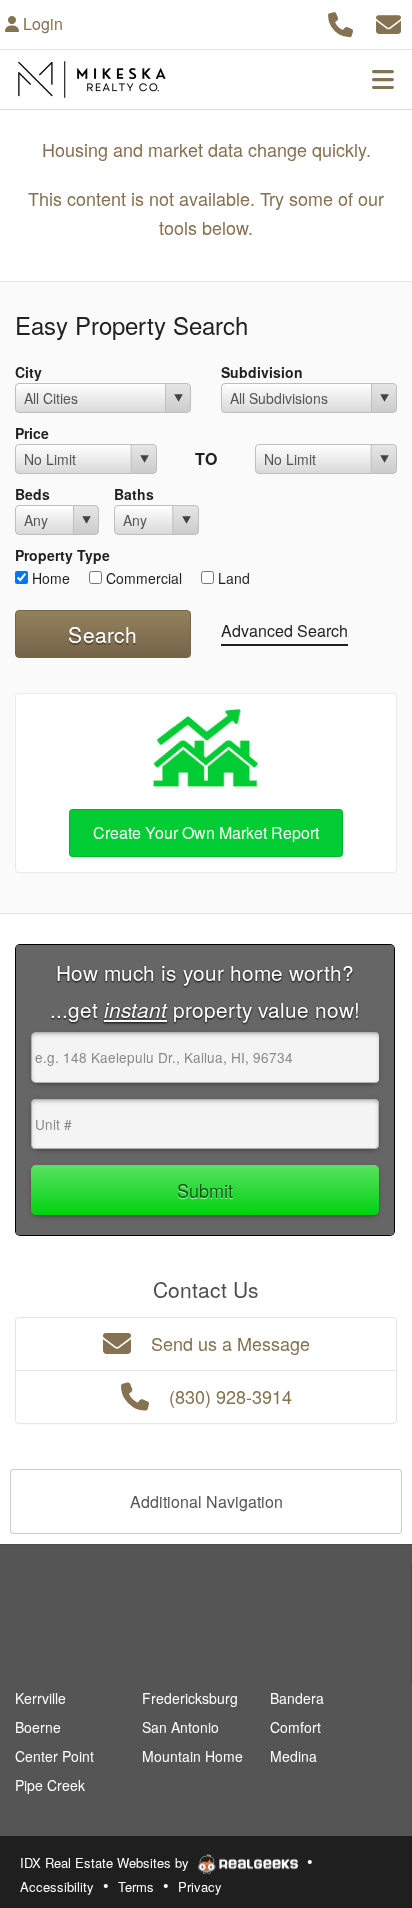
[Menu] (383, 79)
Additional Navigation (206, 1501)
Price (32, 433)
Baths (134, 494)
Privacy (200, 1886)
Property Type (62, 555)
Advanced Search (284, 630)
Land (232, 578)
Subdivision (262, 372)
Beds (32, 494)
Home (49, 578)
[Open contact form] (388, 21)
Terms (136, 1886)
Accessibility (57, 1886)
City (28, 372)
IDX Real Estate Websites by (106, 1862)
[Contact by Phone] (340, 21)
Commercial (142, 578)
